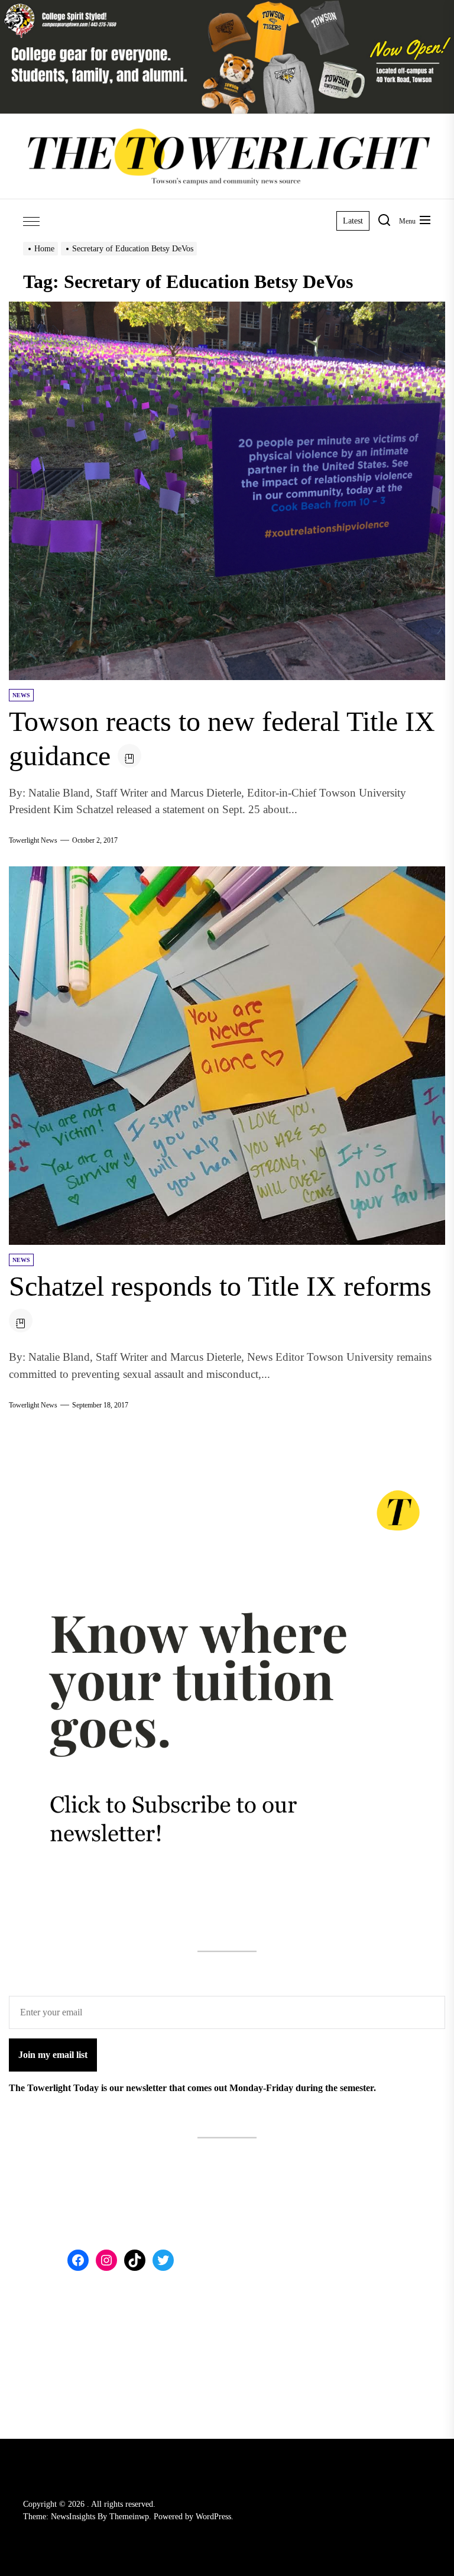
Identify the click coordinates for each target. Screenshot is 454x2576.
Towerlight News (33, 840)
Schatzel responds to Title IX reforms (220, 1286)
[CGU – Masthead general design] (227, 7)
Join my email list (53, 2055)
